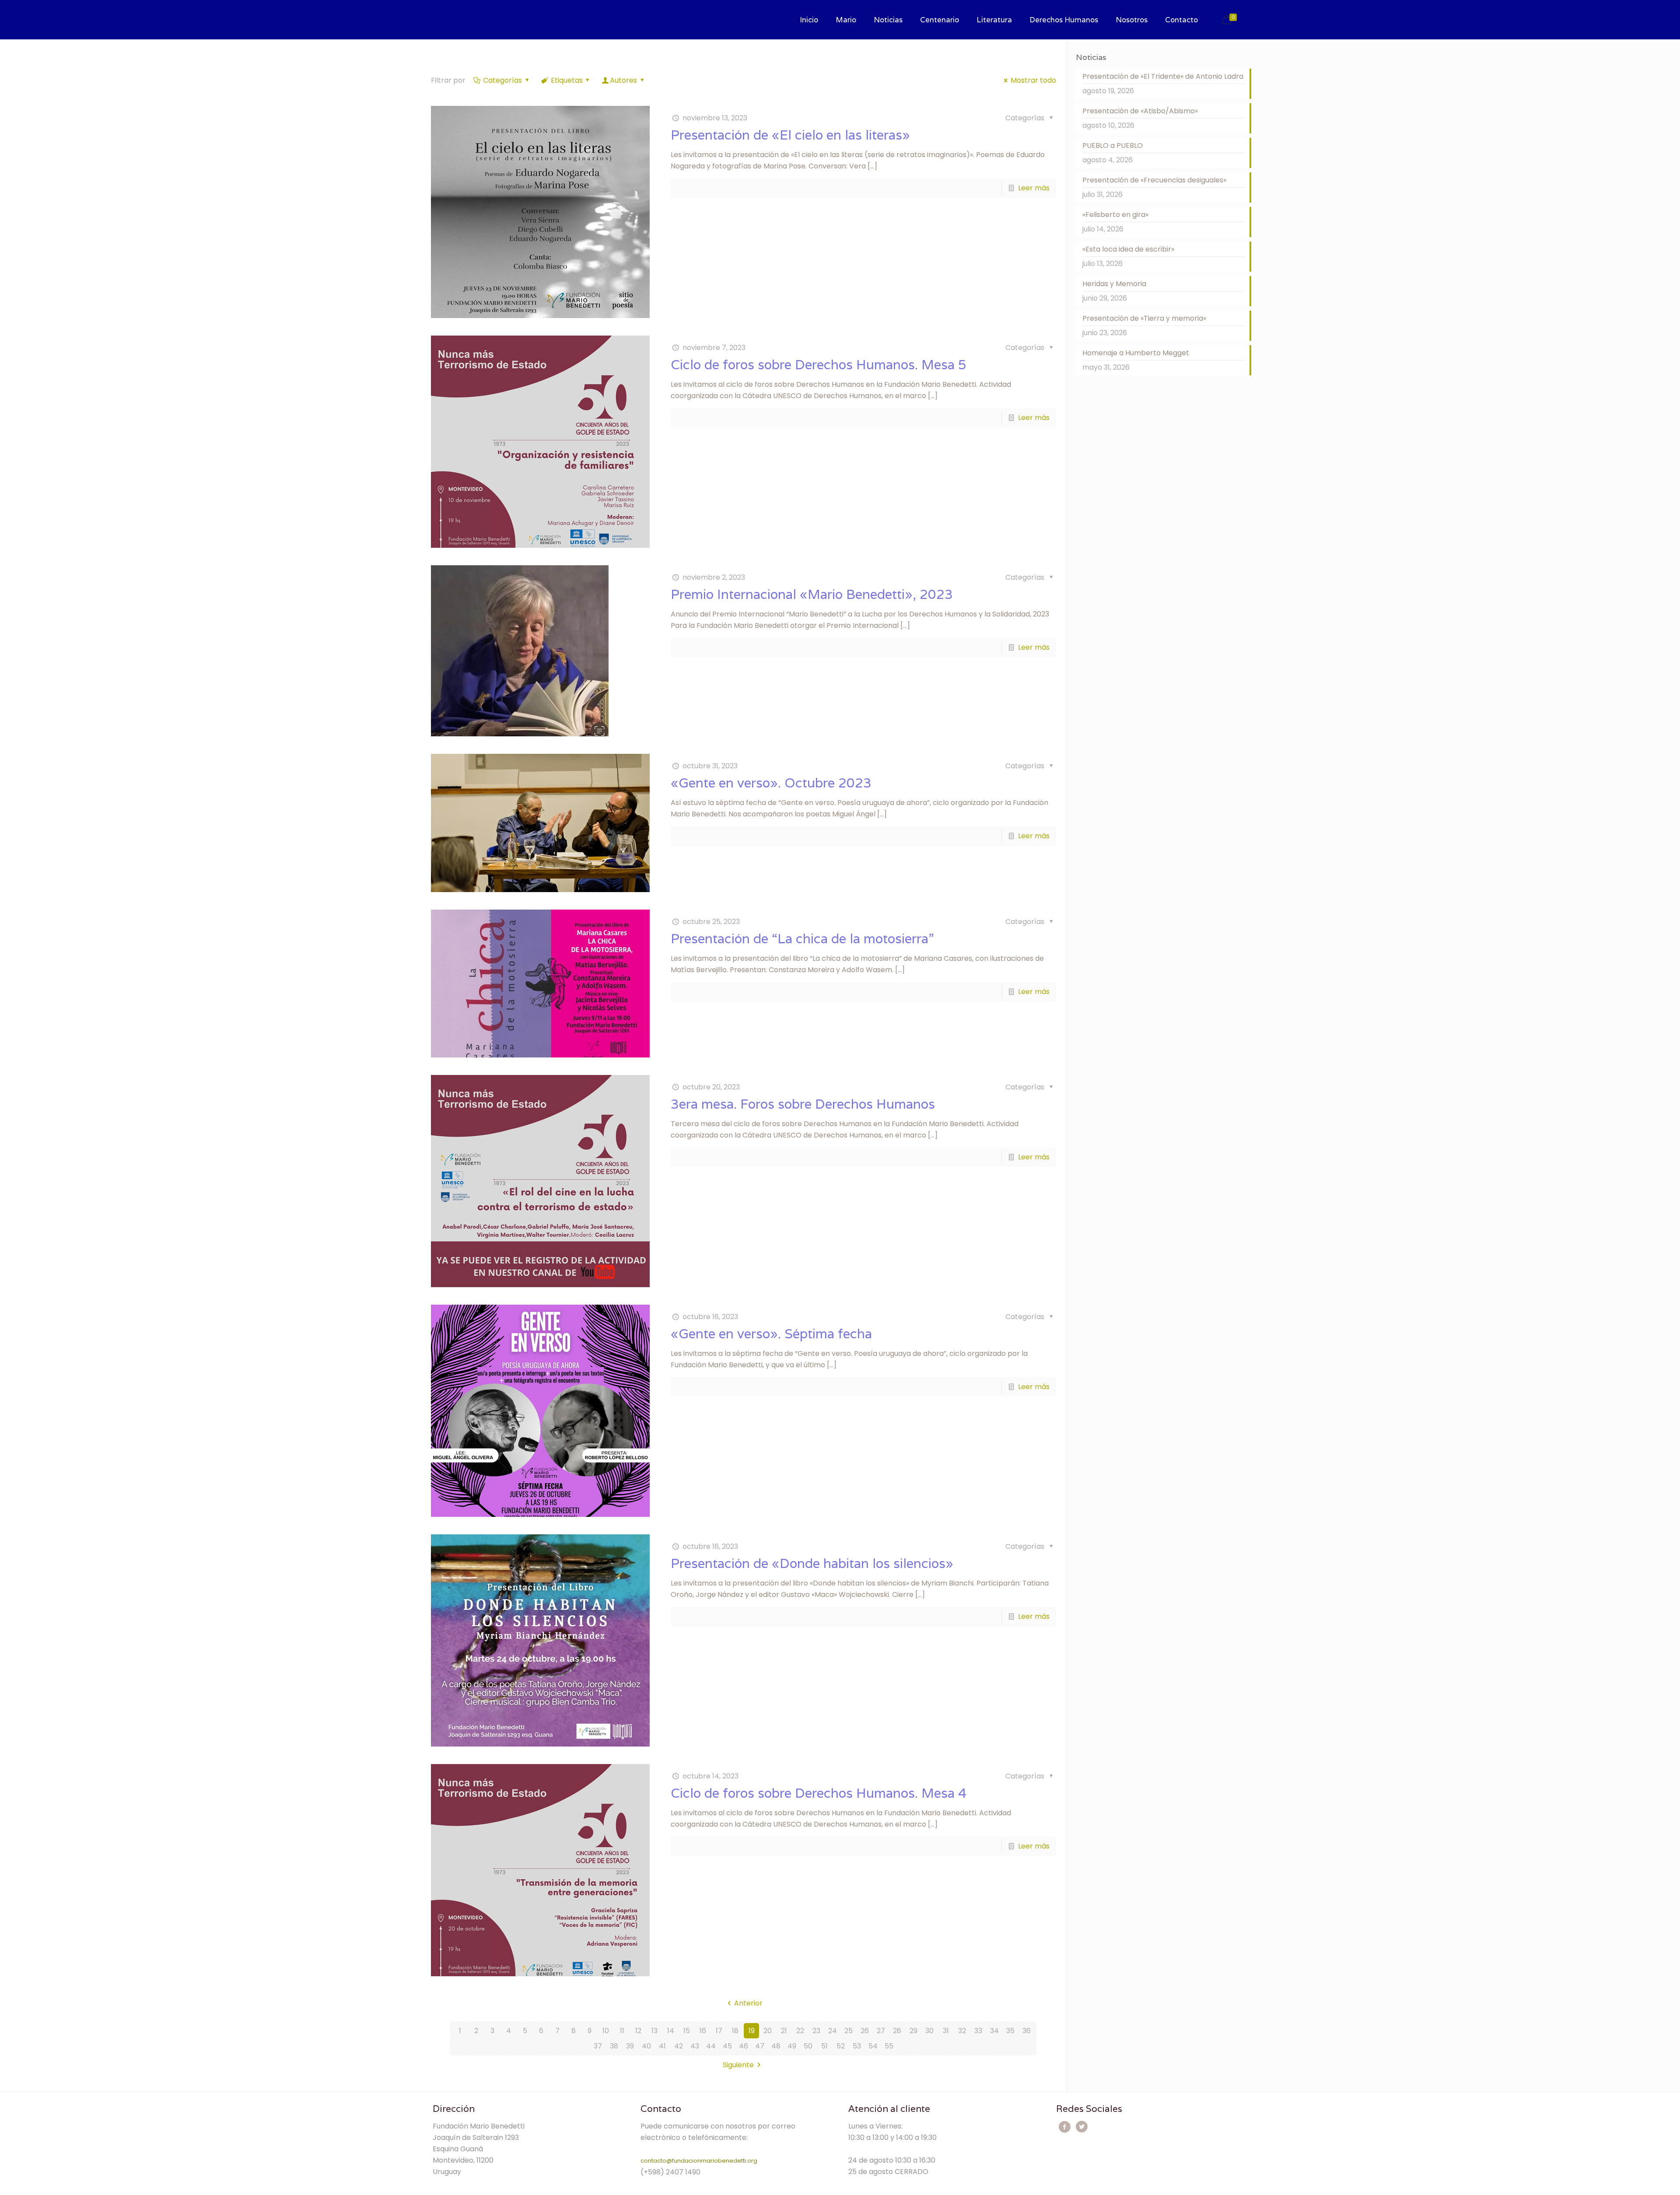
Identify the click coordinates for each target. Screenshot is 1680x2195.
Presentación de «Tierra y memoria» (1144, 318)
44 (711, 2046)
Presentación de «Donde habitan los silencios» (812, 1563)
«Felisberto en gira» (1115, 215)
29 (913, 2031)
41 (662, 2046)
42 (679, 2046)
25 (849, 2031)
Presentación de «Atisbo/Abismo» (1140, 111)
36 (1027, 2031)
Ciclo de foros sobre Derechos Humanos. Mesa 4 (819, 1793)
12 (638, 2031)
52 (841, 2046)
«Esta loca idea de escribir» (1128, 249)
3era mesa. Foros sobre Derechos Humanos (803, 1104)
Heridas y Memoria (1114, 284)
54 (873, 2046)
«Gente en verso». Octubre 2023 (771, 783)
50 (808, 2046)
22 (800, 2031)
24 (833, 2031)
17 (719, 2031)
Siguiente (738, 2065)
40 (646, 2046)
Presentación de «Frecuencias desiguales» (1154, 180)
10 (606, 2031)
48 (776, 2046)
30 (929, 2031)
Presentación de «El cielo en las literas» (790, 135)
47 (760, 2046)
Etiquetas (567, 80)
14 (671, 2031)
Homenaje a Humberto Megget (1136, 353)
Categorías (502, 80)
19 (752, 2031)
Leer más (1034, 188)
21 (784, 2031)
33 (978, 2031)
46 (744, 2046)
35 (1010, 2031)
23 (816, 2031)
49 (792, 2046)
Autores (623, 80)
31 (946, 2031)
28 (897, 2031)
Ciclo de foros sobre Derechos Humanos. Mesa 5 (819, 365)
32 (962, 2031)
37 (598, 2046)
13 (654, 2031)
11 (622, 2031)
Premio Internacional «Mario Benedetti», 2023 (812, 594)
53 (857, 2046)
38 (614, 2046)
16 (703, 2031)
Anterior (748, 2003)
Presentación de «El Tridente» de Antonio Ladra (1163, 76)
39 (630, 2046)
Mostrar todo (1033, 80)
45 (727, 2046)
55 (889, 2046)
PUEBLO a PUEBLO (1113, 145)
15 (687, 2031)
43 (695, 2046)
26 (865, 2031)
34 (994, 2031)
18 (735, 2031)
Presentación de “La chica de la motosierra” (802, 939)
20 (768, 2031)
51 (824, 2046)
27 (881, 2031)
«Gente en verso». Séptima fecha (771, 1334)
